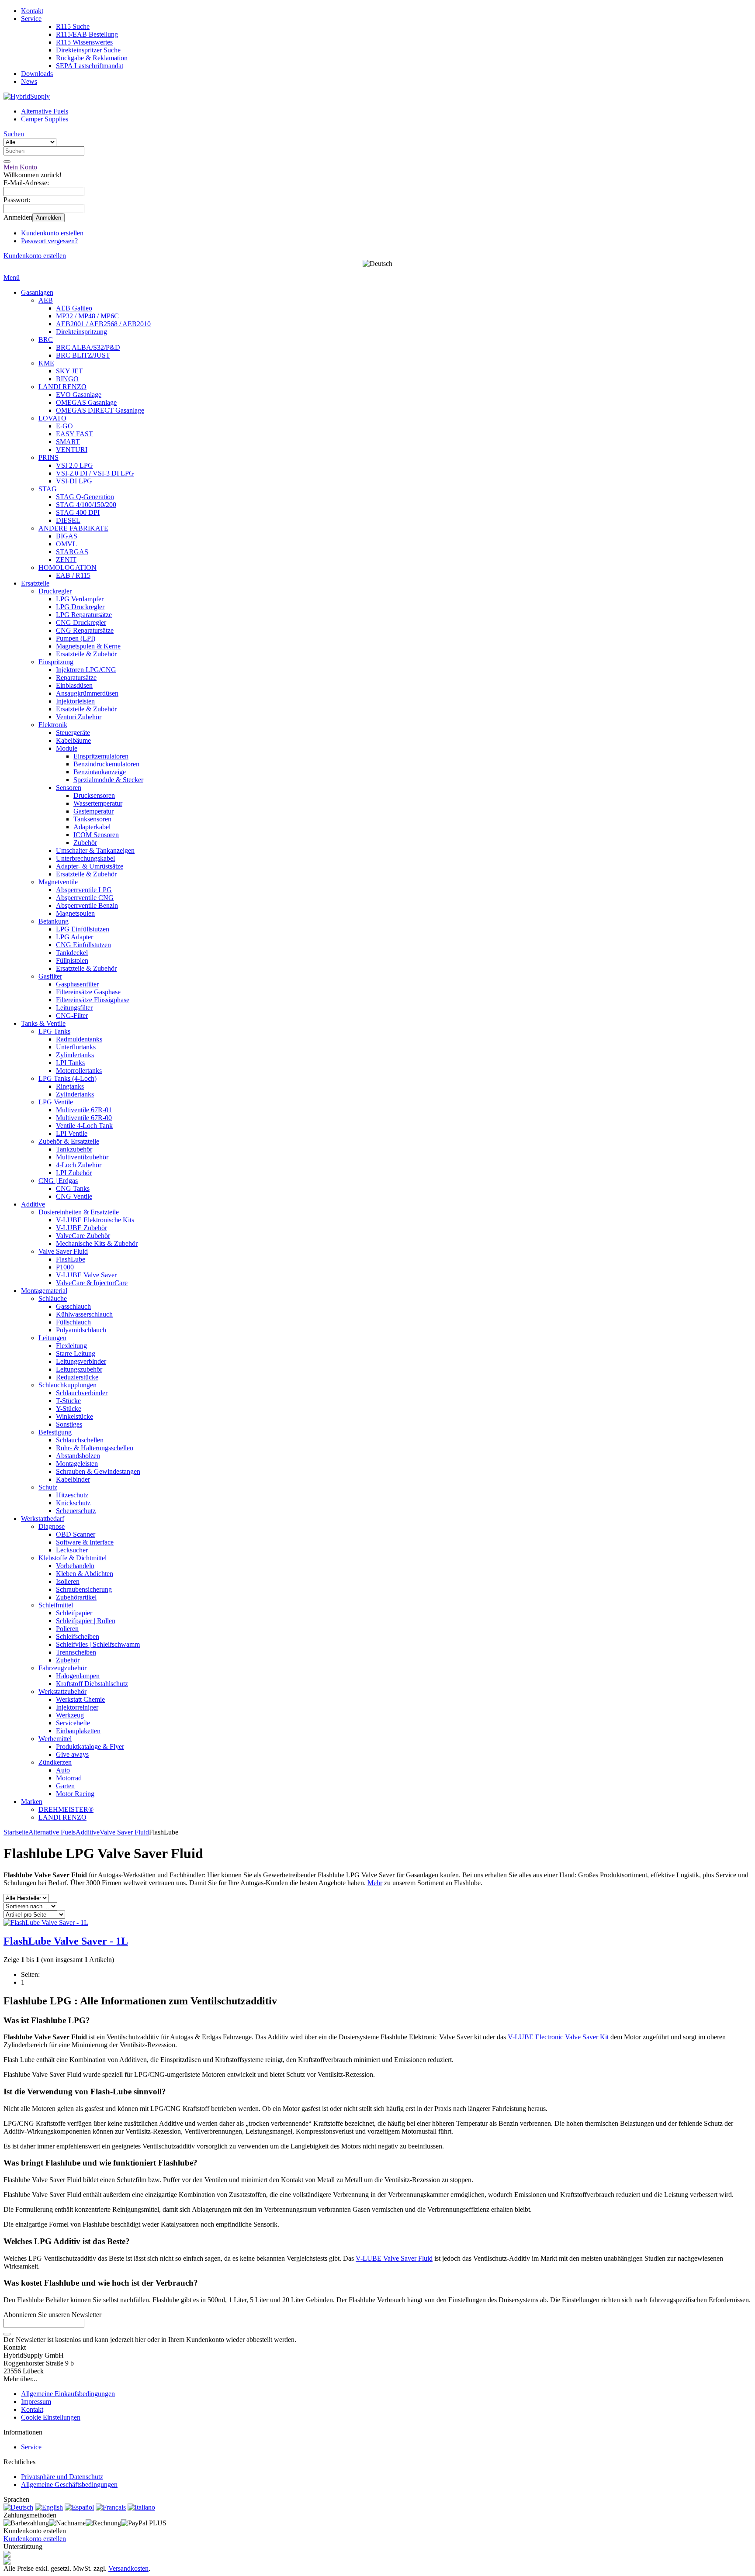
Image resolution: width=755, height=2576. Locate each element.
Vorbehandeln (75, 1566)
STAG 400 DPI (78, 512)
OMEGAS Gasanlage (86, 402)
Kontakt (32, 11)
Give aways (72, 1754)
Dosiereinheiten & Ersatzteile (79, 1212)
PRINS (48, 457)
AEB (46, 300)
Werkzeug (70, 1715)
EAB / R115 (73, 575)
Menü (12, 278)
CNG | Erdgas (58, 1181)
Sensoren (69, 788)
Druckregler (55, 591)
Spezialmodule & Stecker (108, 780)
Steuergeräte (73, 733)
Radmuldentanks (79, 1039)
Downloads (37, 74)
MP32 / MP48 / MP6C (87, 316)
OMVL (66, 544)
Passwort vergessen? (49, 241)
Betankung (54, 921)
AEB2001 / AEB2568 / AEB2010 (103, 324)
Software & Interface (85, 1542)
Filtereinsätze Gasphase (88, 992)
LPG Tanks (54, 1031)
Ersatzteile (35, 583)
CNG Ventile (74, 1196)
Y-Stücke (69, 1409)
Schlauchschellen (80, 1440)
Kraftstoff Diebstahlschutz (92, 1684)
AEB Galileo (74, 308)
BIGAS (67, 536)
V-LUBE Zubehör (81, 1228)
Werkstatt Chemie (80, 1699)
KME (46, 363)
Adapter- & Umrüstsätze (90, 866)
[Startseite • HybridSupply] (27, 96)
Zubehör (85, 843)
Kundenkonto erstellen (52, 233)
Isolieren (68, 1581)
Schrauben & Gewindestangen (98, 1471)
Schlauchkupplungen (68, 1385)
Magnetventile (58, 882)
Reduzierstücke (77, 1377)
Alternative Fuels (45, 111)
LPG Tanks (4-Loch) (68, 1078)
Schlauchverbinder (82, 1393)
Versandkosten (128, 2568)
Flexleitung (71, 1346)
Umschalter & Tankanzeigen (95, 850)
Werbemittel (55, 1739)
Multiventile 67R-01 (84, 1110)
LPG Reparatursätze (84, 615)
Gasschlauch (73, 1306)
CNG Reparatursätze (85, 630)
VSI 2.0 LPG (74, 465)
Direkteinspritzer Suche (88, 50)
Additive (33, 1204)
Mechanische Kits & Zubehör (97, 1243)
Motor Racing (75, 1794)
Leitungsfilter (74, 1008)
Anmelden (48, 218)
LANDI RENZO (62, 387)
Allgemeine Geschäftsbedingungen (69, 2485)
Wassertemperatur (98, 803)
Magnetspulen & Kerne (88, 646)
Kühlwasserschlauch (84, 1314)
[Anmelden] (7, 2334)
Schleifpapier (74, 1613)
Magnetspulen (75, 913)
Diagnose (52, 1526)
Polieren (67, 1629)
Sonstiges (69, 1424)
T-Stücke (68, 1401)
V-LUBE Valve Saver (86, 1275)
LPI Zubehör (74, 1173)
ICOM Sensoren (96, 835)
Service (31, 19)
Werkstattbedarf (43, 1519)
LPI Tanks (70, 1063)
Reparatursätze (76, 678)
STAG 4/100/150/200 (86, 505)
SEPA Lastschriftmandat (90, 66)
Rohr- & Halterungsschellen (95, 1448)
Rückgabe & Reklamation (92, 58)
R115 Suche (73, 26)
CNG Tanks (73, 1188)
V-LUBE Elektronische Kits (95, 1220)
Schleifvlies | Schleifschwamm (98, 1644)
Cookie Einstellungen (51, 2417)
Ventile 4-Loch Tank (84, 1126)
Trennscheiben (76, 1652)
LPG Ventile (56, 1102)
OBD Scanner (76, 1534)
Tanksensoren (92, 819)
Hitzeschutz (72, 1495)
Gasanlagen (37, 292)
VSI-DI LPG (74, 481)
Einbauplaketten (78, 1731)
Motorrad (69, 1778)
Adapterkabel (92, 827)
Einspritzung (56, 662)
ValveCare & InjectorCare (92, 1283)
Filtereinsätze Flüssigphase (93, 1000)
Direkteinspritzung (81, 332)
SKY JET (69, 371)
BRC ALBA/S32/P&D (88, 347)
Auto (63, 1770)
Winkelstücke (74, 1416)
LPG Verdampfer (80, 599)
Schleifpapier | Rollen (86, 1621)
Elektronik (53, 725)
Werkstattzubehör (62, 1691)
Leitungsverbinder (81, 1361)
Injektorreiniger (77, 1707)
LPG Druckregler (80, 607)
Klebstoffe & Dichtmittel (73, 1558)
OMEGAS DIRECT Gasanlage (100, 410)
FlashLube (71, 1259)
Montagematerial (44, 1291)
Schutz (48, 1487)
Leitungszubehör (79, 1369)
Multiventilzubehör (82, 1157)
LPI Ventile (72, 1133)
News (29, 81)
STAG (48, 489)
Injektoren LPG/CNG (86, 670)
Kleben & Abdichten (85, 1574)
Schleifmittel (56, 1605)
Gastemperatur (94, 811)
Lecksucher (72, 1550)
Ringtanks (70, 1086)
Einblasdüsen (74, 685)
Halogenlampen (78, 1676)
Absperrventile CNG (85, 898)
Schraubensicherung (84, 1589)
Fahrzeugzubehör (62, 1668)
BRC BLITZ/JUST (83, 355)
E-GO (64, 426)
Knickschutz (73, 1503)
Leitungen (52, 1338)
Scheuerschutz (76, 1511)
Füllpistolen (72, 960)
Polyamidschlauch (81, 1330)
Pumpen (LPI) (76, 638)
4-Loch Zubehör (79, 1165)
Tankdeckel (72, 953)
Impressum (36, 2402)
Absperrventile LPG (84, 890)
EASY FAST (74, 434)
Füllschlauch (73, 1322)
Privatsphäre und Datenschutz (62, 2477)
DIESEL (68, 520)
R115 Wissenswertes (84, 42)
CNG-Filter (72, 1016)
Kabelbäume (73, 740)
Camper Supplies (45, 119)
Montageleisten (77, 1464)
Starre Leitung (76, 1354)
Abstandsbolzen (78, 1456)
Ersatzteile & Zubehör (86, 654)
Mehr (375, 1883)
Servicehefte (73, 1723)
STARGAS (72, 552)
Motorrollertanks (79, 1071)
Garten (65, 1786)
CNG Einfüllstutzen (83, 945)
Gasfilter (50, 976)
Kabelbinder (73, 1479)
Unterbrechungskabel (85, 858)
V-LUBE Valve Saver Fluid (394, 2258)
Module (67, 748)
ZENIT (66, 560)
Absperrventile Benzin (87, 905)
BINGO (67, 379)
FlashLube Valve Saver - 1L (66, 1941)
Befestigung (55, 1432)
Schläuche (53, 1298)
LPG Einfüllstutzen (83, 929)
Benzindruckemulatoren (106, 764)
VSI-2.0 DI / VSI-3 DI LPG (95, 473)
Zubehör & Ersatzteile (69, 1141)
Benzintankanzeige (100, 772)
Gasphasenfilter (77, 984)
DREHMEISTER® (66, 1809)
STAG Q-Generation (85, 497)
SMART (68, 442)
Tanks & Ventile (43, 1023)
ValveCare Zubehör (83, 1236)
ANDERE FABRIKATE (73, 528)
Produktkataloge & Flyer (90, 1747)
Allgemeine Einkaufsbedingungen (68, 2394)
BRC (46, 340)
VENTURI (72, 450)
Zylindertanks (75, 1055)
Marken (32, 1802)
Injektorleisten (75, 701)
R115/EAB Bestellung (87, 34)
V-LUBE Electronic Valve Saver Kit (558, 2037)
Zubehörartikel (76, 1597)
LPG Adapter (74, 937)
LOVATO (52, 418)
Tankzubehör (74, 1149)
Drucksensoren (94, 795)
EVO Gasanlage (79, 395)
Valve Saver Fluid (63, 1251)
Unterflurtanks (76, 1047)
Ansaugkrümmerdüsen (87, 693)
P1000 (65, 1267)
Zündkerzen (55, 1762)
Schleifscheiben (78, 1636)
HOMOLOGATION (68, 567)
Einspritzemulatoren (101, 756)
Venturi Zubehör (79, 717)
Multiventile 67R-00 (84, 1118)
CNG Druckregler (81, 622)
